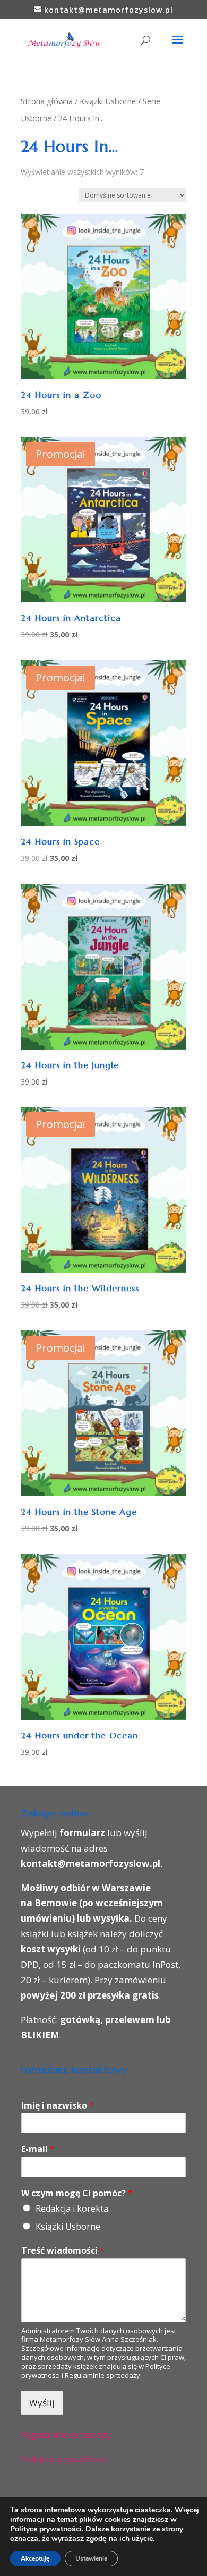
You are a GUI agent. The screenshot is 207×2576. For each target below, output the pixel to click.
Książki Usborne (108, 101)
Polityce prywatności (46, 2529)
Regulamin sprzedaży (66, 2434)
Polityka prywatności (64, 2459)
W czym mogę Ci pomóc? (77, 2193)
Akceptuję (35, 2558)
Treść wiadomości (63, 2251)
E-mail (38, 2149)
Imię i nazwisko (58, 2106)
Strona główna (47, 101)
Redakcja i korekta (72, 2208)
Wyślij (42, 2403)
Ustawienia (91, 2558)
